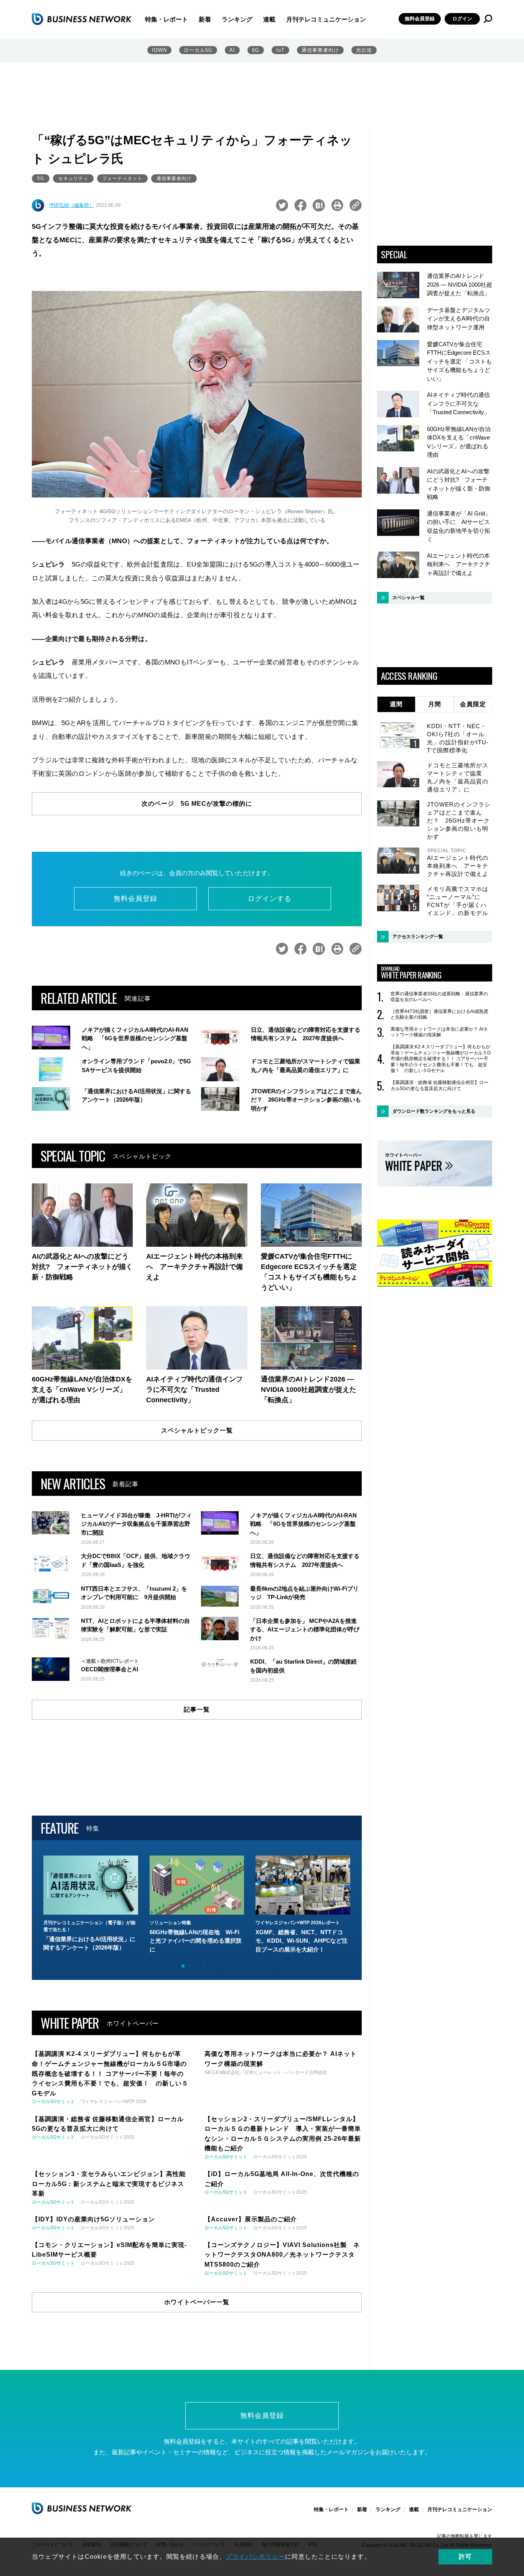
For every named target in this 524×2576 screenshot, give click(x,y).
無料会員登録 (420, 19)
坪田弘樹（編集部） (72, 205)
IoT (280, 50)
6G (256, 50)
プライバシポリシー (255, 2557)
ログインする (270, 899)
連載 (269, 19)
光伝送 (364, 50)
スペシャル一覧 (409, 598)
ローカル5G (198, 50)
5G (41, 178)
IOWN (159, 50)
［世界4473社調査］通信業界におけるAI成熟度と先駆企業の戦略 (439, 1015)
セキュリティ (73, 178)
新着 (205, 19)
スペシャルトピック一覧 (197, 1430)
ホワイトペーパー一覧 (197, 2302)
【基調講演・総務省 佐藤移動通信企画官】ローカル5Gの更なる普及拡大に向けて (439, 1086)
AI (232, 50)
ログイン (462, 19)
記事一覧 (197, 1709)
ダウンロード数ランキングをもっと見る (434, 1111)
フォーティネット (122, 178)
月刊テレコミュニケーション (326, 19)
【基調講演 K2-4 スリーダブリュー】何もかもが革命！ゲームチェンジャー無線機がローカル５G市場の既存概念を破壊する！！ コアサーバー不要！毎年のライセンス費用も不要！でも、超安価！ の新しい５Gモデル (441, 1059)
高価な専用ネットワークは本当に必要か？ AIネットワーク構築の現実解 (439, 1032)
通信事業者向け (320, 50)
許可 (465, 2557)
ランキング (237, 19)
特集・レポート (166, 19)
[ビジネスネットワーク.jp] (82, 19)
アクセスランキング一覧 (418, 937)
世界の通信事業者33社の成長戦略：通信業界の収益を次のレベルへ (439, 997)
